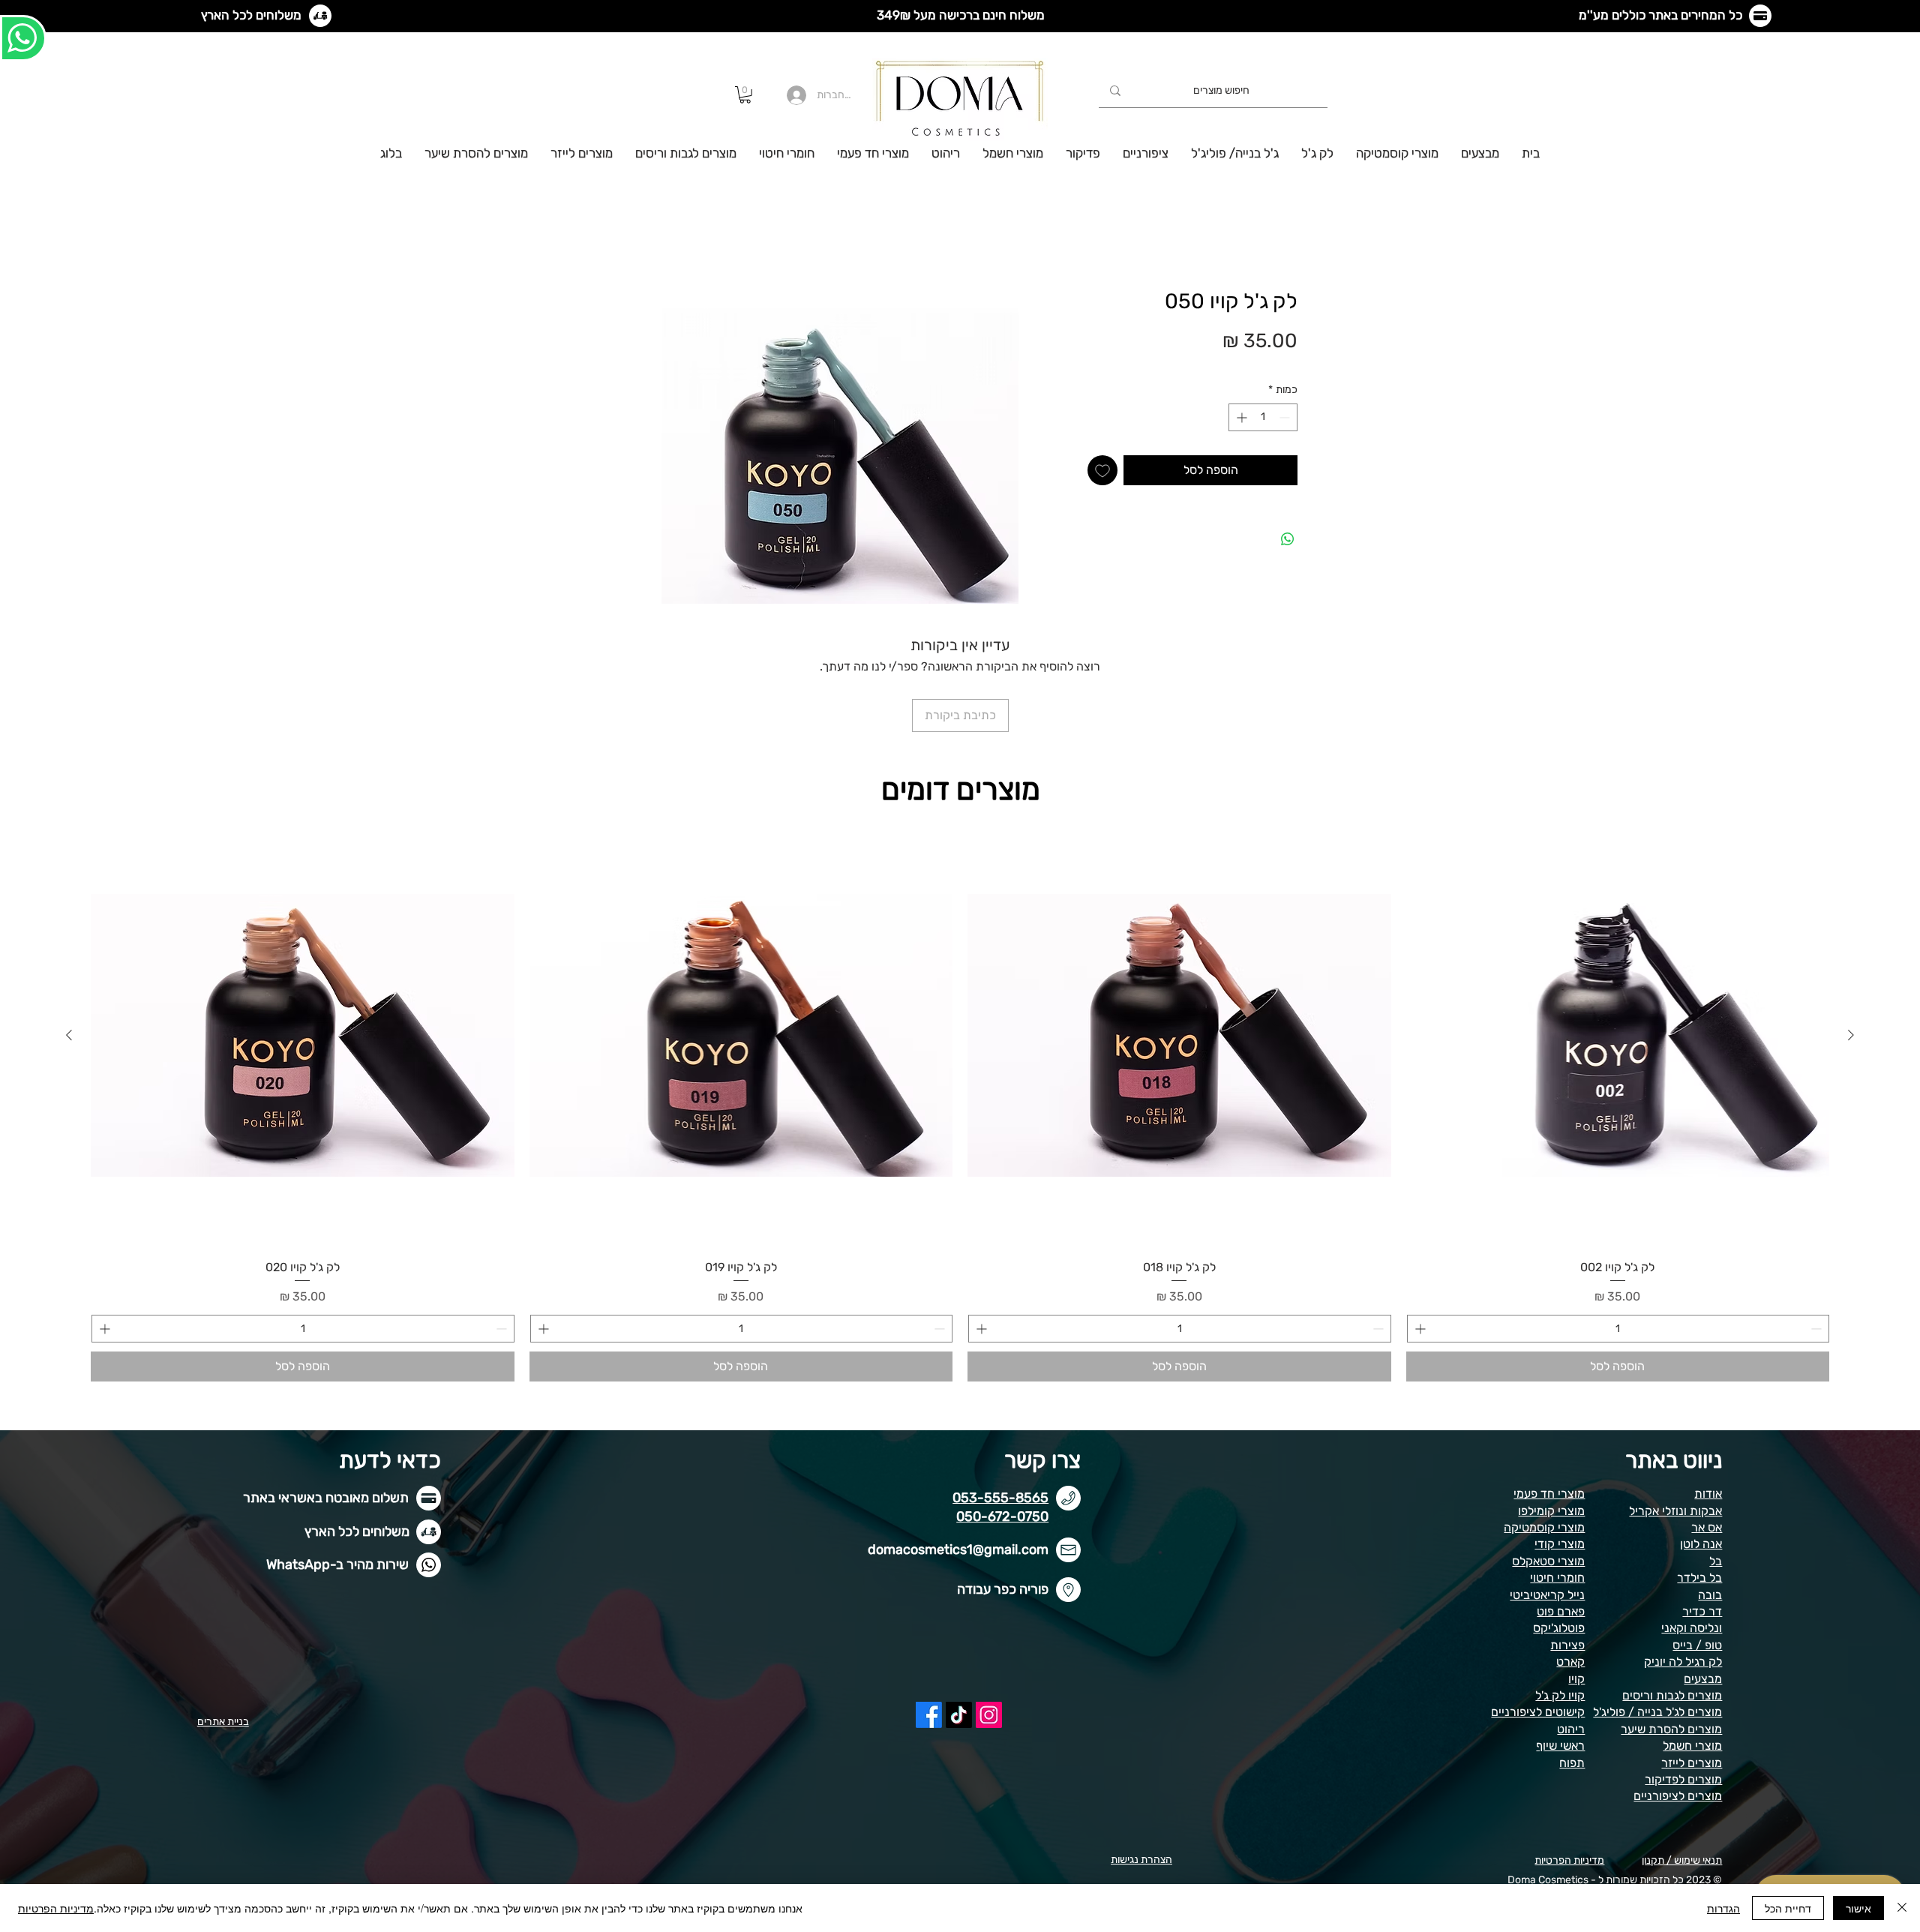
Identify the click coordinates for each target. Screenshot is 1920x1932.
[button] (745, 95)
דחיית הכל (1788, 1908)
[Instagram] (989, 1617)
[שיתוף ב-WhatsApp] (1288, 541)
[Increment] (1240, 419)
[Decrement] (1286, 419)
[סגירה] (1902, 1908)
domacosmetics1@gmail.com (958, 1451)
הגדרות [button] (1723, 1908)
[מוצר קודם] (1851, 937)
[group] (960, 1005)
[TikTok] (959, 1617)
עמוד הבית (1271, 236)
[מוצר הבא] (69, 937)
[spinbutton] (1263, 419)
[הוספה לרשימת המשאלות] (1102, 472)
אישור (1858, 1908)
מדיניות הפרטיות (56, 1908)
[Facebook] (929, 1617)
